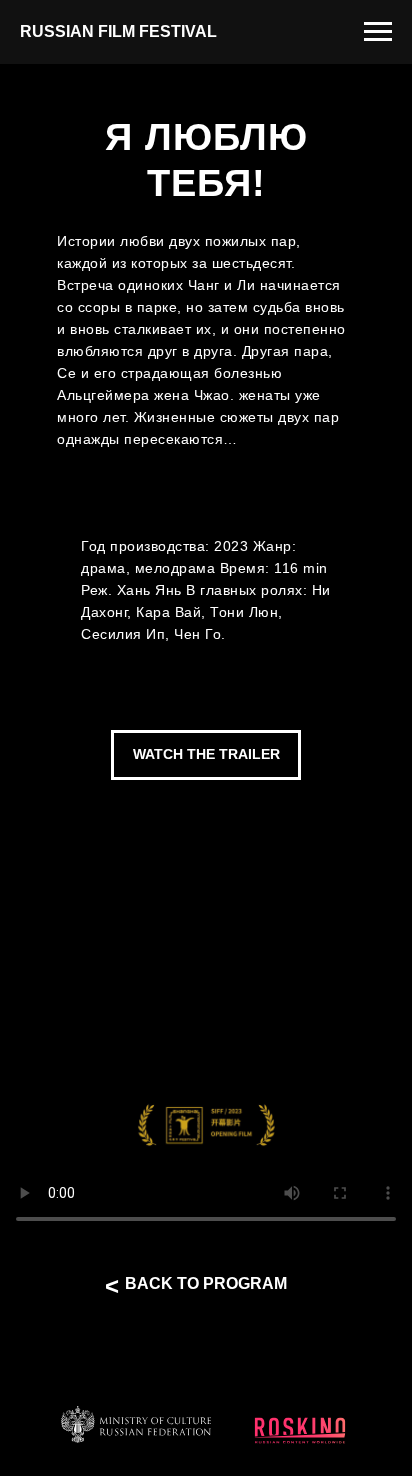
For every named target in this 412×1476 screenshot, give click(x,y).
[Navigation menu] (378, 32)
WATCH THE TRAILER (206, 754)
